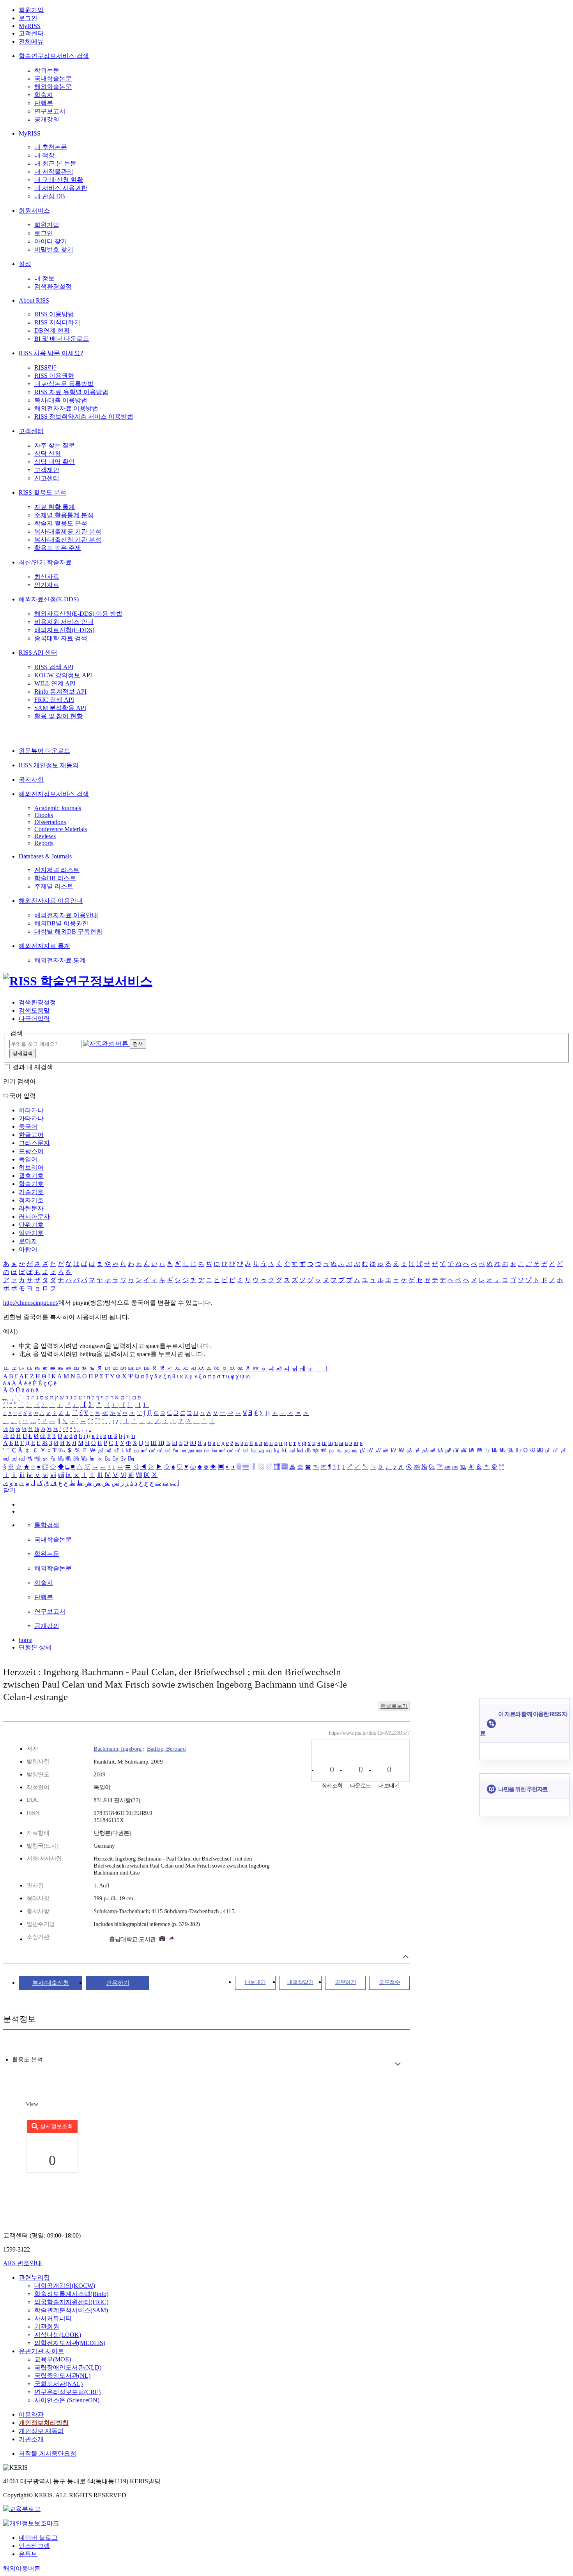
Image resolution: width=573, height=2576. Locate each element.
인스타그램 (34, 2546)
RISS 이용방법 (54, 314)
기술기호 (31, 1192)
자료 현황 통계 (55, 507)
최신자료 (47, 577)
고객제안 (47, 470)
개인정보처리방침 (44, 2423)
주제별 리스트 (54, 886)
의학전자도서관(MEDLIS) (70, 2343)
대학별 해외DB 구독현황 (68, 931)
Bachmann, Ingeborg (118, 1749)
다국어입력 (34, 1019)
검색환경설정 (53, 286)
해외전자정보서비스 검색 (54, 794)
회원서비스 (34, 211)
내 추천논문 (51, 147)
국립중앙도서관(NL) (62, 2376)
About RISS (34, 300)
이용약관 (31, 2415)
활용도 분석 (27, 2060)
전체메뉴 (31, 41)
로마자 (28, 1241)
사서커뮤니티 (53, 2318)
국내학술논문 (53, 78)
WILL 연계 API (55, 683)
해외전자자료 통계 (44, 946)
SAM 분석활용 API (60, 708)
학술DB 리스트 (55, 878)
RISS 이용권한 (54, 376)
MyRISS (30, 26)
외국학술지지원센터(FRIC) (71, 2302)
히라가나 (31, 1110)
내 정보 (44, 278)
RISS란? (45, 367)
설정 (25, 264)
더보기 (398, 2064)
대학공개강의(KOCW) (65, 2286)
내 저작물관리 (54, 172)
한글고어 (31, 1135)
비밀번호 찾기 (54, 249)
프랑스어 (31, 1151)
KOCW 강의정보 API (63, 675)
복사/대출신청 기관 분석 (68, 540)
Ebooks (44, 815)
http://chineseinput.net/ (31, 1303)
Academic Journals (58, 808)
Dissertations (50, 822)
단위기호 (31, 1225)
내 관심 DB (50, 196)
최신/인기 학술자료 (45, 562)
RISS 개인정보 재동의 (49, 765)
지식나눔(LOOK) (58, 2335)
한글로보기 (394, 1706)
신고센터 (47, 478)
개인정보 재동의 (41, 2431)
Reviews (45, 836)
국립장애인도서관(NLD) (68, 2367)
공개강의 (47, 119)
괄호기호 (31, 1176)
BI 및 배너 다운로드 (62, 339)
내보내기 (255, 1982)
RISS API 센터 (38, 653)
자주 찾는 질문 (55, 445)
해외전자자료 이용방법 (66, 408)
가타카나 (31, 1118)
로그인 (28, 18)
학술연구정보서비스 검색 (54, 56)
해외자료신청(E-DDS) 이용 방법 (78, 614)
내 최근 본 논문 (55, 163)
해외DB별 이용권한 (61, 923)
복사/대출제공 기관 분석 (68, 531)
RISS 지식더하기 (57, 322)
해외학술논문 (53, 87)
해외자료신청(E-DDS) (49, 599)
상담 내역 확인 (55, 462)
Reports (44, 843)
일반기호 (31, 1233)
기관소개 (31, 2439)
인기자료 (47, 585)
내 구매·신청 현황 (59, 180)
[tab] (27, 2060)
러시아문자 (34, 1217)
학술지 (44, 95)
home (26, 1640)
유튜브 (28, 2554)
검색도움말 (34, 1010)
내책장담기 (301, 1982)
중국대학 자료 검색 (61, 638)
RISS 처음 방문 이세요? (51, 353)
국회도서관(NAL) (58, 2384)
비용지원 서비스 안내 (64, 622)
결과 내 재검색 (33, 1067)
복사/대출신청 (51, 1983)
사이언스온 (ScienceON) (67, 2400)
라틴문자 (31, 1208)
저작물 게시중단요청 (48, 2454)
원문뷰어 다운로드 (44, 751)
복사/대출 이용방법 (61, 400)
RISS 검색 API (54, 667)
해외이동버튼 (22, 2568)
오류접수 (389, 1982)
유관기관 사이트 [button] (41, 2351)
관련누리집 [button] (34, 2277)
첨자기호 (31, 1200)
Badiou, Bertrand (166, 1749)
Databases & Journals (45, 856)
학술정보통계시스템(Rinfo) (71, 2294)
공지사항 (31, 780)
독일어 (28, 1159)
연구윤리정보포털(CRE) (67, 2392)
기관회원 (47, 2327)
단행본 (44, 103)
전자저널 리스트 (57, 870)
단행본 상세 (35, 1647)
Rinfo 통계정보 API (60, 692)
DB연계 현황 (52, 330)
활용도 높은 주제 (58, 548)
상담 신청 (48, 454)
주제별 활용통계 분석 (64, 515)
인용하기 (118, 1983)
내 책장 (44, 155)
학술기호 (31, 1184)
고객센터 (31, 33)
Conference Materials (61, 829)
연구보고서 (50, 111)
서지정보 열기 (406, 1957)
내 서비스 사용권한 (61, 188)
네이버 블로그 (38, 2538)
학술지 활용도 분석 (61, 523)
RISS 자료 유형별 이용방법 (71, 392)
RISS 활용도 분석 (42, 492)
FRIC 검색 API (54, 700)
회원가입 (31, 10)
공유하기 (345, 1982)
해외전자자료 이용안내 (51, 901)
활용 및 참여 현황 (58, 716)
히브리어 (31, 1167)
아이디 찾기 (51, 241)
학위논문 (47, 70)
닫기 (9, 1490)
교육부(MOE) (53, 2359)
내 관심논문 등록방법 (64, 384)
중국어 (28, 1127)
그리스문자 (34, 1143)
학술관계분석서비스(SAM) (71, 2310)
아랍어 (28, 1249)
